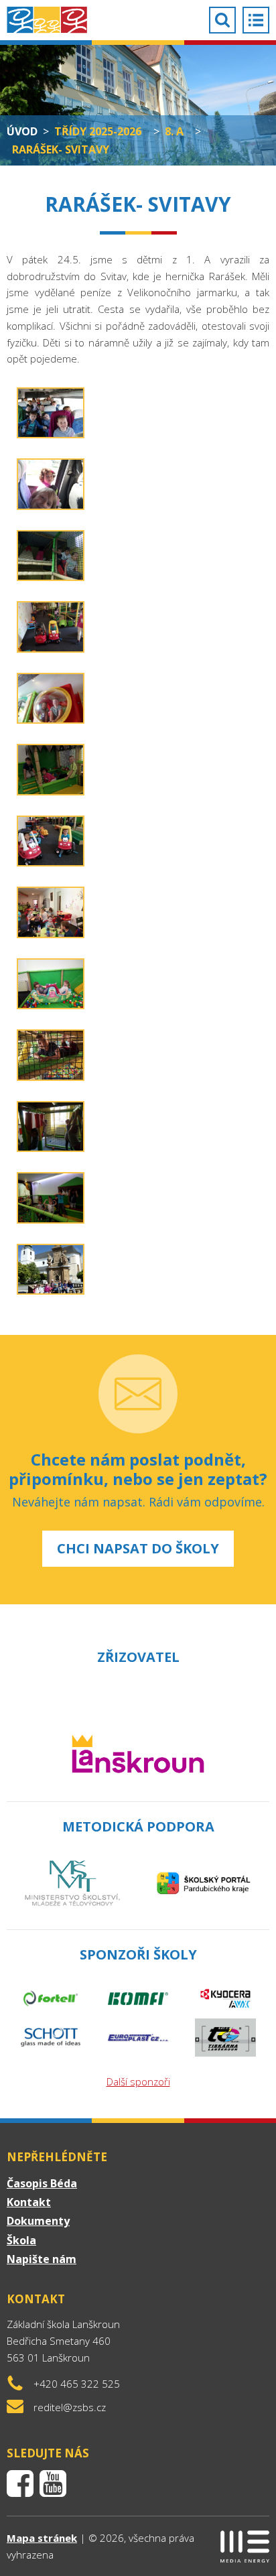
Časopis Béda (42, 2183)
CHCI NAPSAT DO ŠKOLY (138, 1548)
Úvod (22, 131)
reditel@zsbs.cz (70, 2407)
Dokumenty (38, 2221)
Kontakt (29, 2202)
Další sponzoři (138, 2081)
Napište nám (42, 2259)
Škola (21, 2240)
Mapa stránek (42, 2538)
